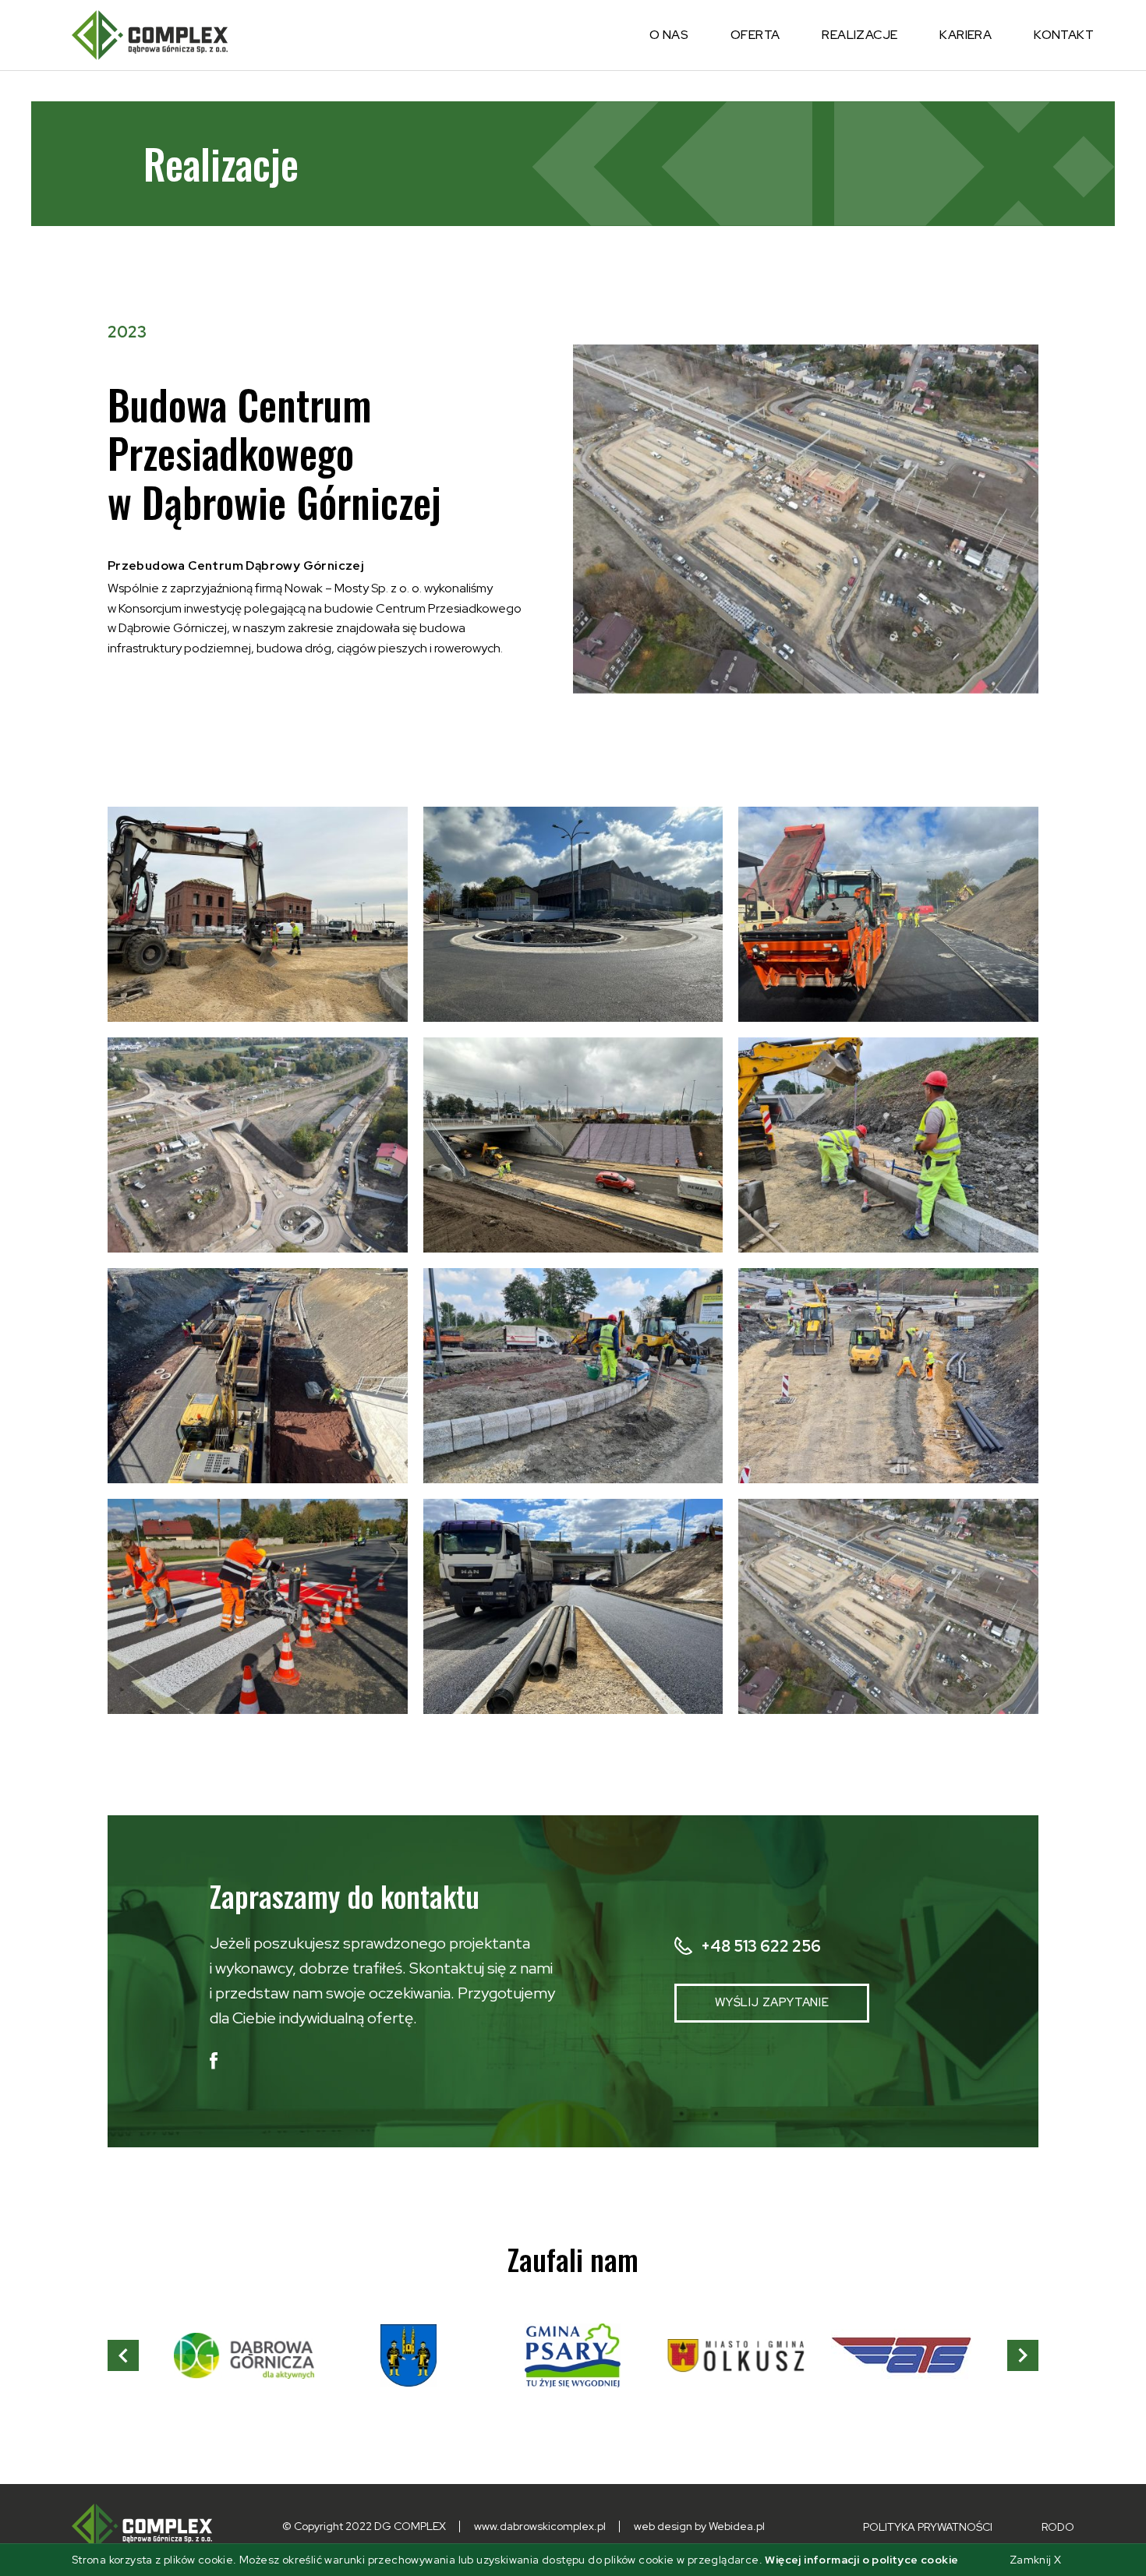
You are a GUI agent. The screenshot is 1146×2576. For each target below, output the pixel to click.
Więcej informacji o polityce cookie (861, 2560)
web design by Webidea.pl (699, 2526)
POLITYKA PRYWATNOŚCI (929, 2527)
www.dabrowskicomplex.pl (540, 2526)
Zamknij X (1036, 2560)
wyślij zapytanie (772, 2002)
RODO (1058, 2527)
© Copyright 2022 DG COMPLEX (364, 2526)
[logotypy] (244, 2355)
